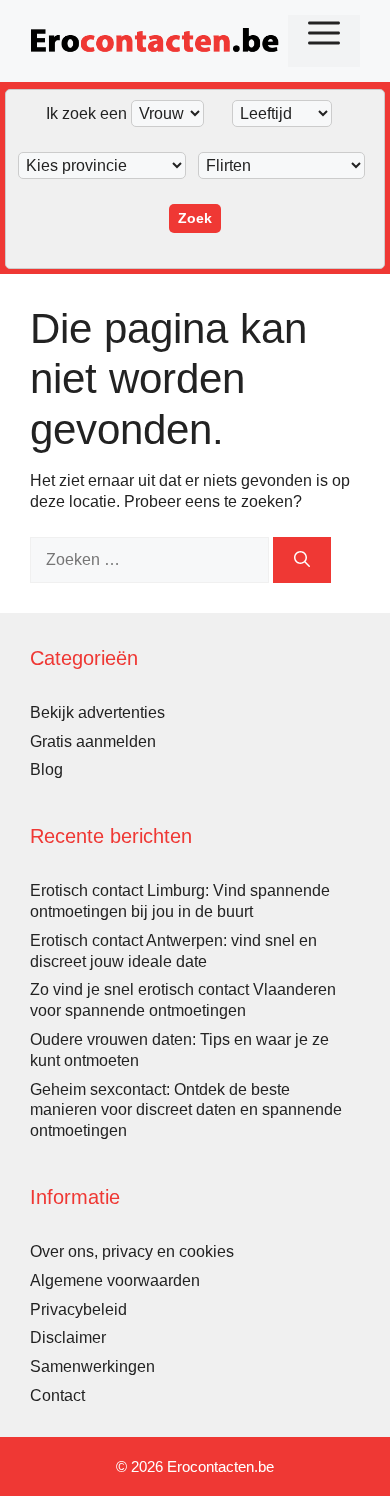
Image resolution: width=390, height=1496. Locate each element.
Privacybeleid (78, 1309)
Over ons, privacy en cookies (132, 1251)
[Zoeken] (302, 560)
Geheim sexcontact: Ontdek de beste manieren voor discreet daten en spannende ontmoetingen (186, 1110)
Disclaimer (68, 1337)
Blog (46, 769)
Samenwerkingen (92, 1366)
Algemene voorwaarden (115, 1280)
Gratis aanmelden (93, 741)
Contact (57, 1395)
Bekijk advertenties (97, 712)
